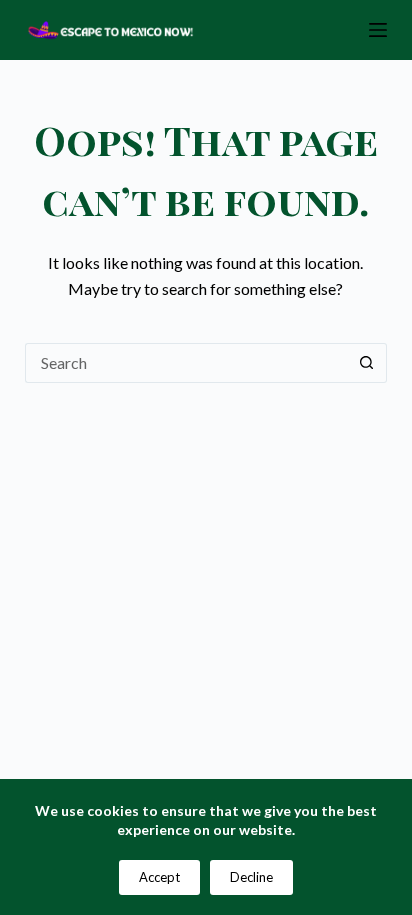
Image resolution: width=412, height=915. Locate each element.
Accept (159, 877)
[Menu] (378, 30)
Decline (251, 877)
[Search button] (367, 363)
